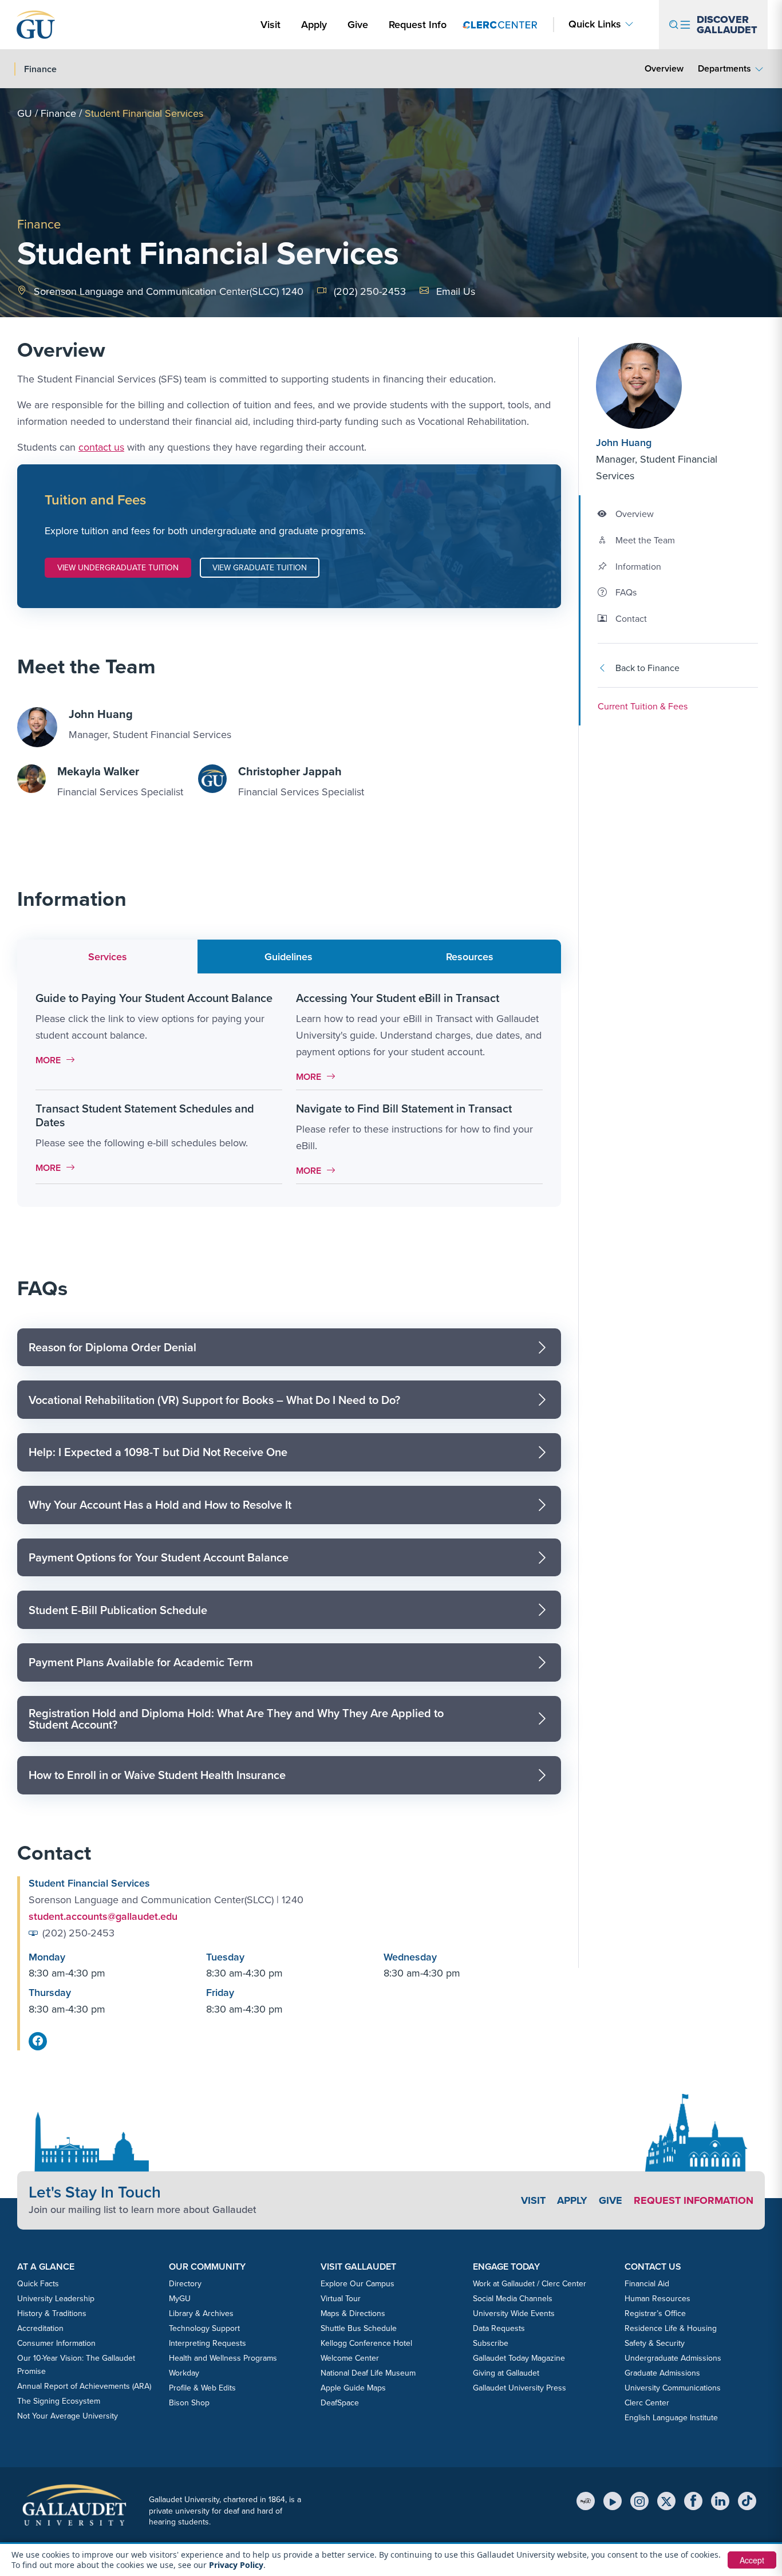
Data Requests (499, 2328)
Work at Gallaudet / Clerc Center (530, 2283)
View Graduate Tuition (260, 567)
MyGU (180, 2298)
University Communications (673, 2388)
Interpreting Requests (208, 2343)
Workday (184, 2373)
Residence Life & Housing (671, 2328)
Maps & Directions (353, 2313)
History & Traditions (52, 2313)
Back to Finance (647, 668)
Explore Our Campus (358, 2283)
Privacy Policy (236, 2565)
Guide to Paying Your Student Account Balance (154, 998)
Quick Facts (38, 2283)
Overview (664, 68)
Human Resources (657, 2298)
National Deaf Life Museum (368, 2373)
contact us (101, 447)
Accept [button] (752, 2560)
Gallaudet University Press (520, 2388)
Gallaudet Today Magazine (519, 2358)
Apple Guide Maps (353, 2388)
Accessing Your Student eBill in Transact (398, 998)
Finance (58, 113)
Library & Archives (201, 2313)
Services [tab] (108, 956)
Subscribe (491, 2343)
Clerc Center (647, 2403)
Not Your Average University (68, 2416)
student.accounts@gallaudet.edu (103, 1916)
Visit (270, 24)
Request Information (694, 2200)
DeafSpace (340, 2403)
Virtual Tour (341, 2298)
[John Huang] (665, 386)
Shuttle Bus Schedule (359, 2328)
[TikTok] (747, 2501)
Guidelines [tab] (289, 956)
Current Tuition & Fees (643, 706)
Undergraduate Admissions (673, 2358)
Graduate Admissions (662, 2373)
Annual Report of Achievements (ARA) (84, 2386)
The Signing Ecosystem (59, 2401)
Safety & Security (655, 2343)
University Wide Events (514, 2313)
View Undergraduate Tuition (118, 567)
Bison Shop (189, 2403)
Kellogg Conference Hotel (366, 2343)
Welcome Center (350, 2358)
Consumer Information (56, 2343)
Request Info (418, 24)
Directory (185, 2283)
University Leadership (56, 2298)
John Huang (624, 442)
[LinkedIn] (720, 2501)
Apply (316, 24)
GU (25, 113)
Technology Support (204, 2328)
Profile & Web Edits (202, 2388)
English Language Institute (671, 2417)
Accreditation (40, 2328)
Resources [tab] (470, 956)
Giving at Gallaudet (506, 2373)
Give (358, 24)
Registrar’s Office (655, 2313)
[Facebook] (693, 2501)
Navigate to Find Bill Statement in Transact (404, 1108)
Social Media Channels (513, 2298)
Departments (724, 68)
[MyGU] (586, 2501)
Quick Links (595, 24)
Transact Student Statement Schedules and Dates (145, 1115)
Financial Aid (647, 2283)
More (58, 1060)
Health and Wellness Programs (223, 2358)
